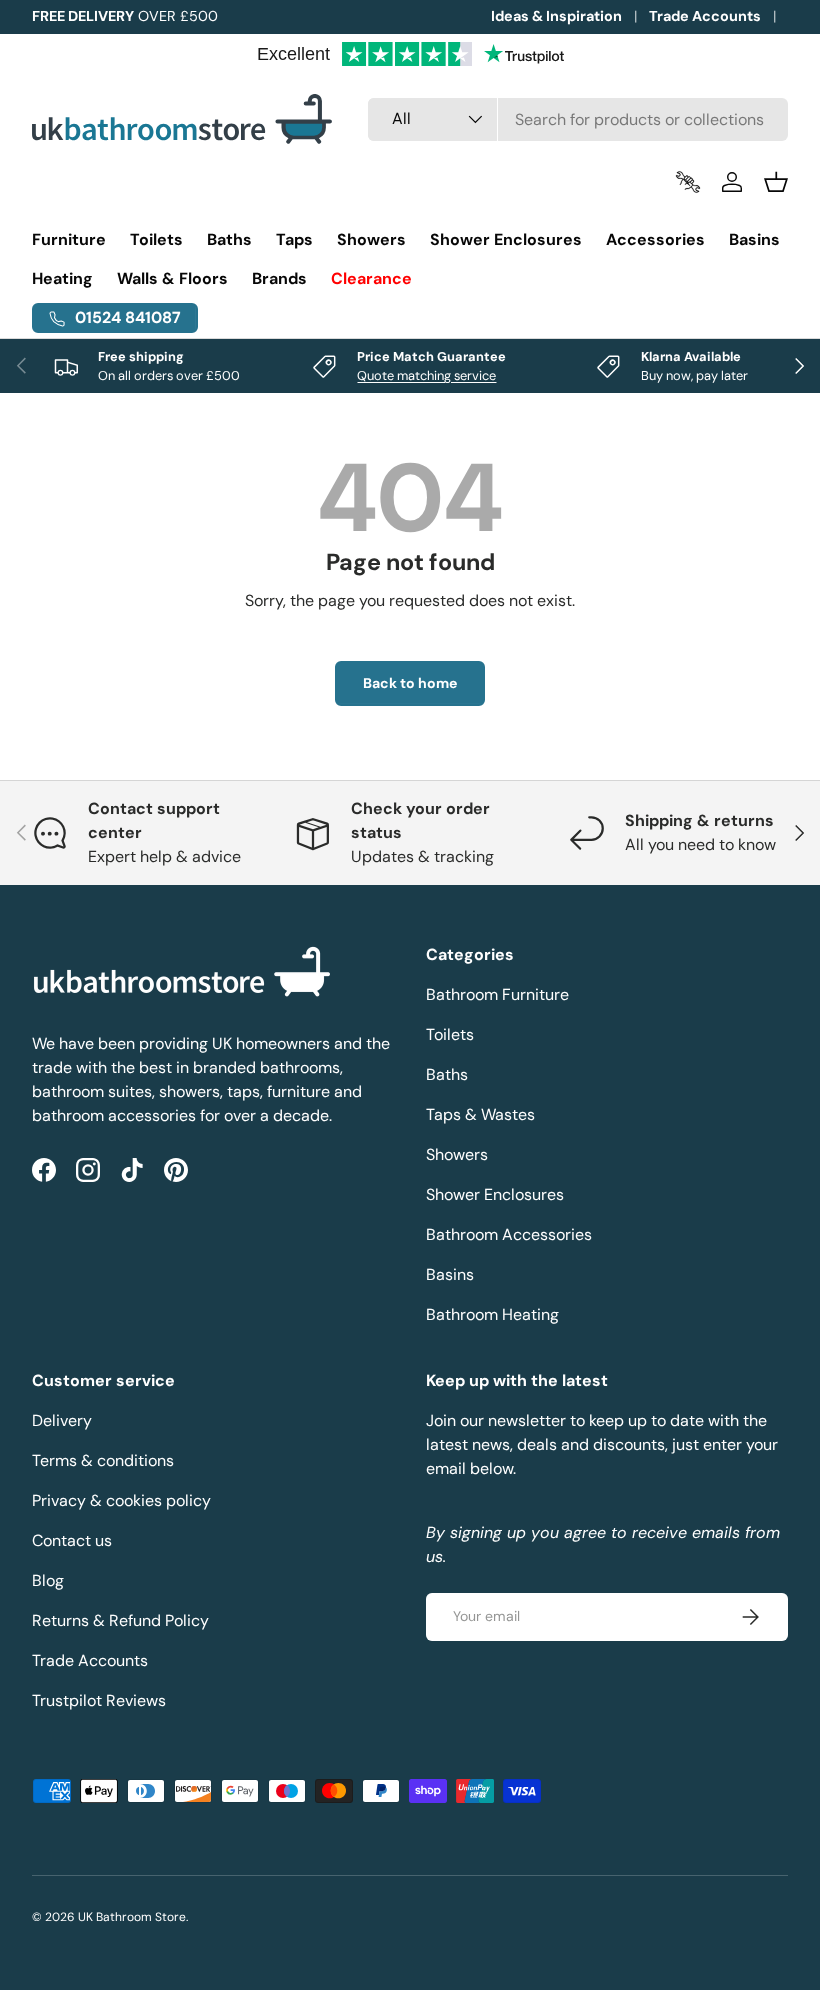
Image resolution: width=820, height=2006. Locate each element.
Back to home (410, 683)
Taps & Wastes (480, 1114)
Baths (447, 1074)
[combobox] (578, 119)
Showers (457, 1154)
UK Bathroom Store (132, 1917)
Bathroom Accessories (509, 1234)
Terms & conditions (103, 1460)
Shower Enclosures (495, 1194)
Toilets (450, 1034)
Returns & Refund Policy (120, 1620)
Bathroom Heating (492, 1314)
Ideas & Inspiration (556, 16)
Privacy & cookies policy (121, 1500)
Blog (48, 1580)
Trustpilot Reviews (99, 1700)
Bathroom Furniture (497, 994)
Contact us (72, 1540)
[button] (776, 182)
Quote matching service (426, 375)
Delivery (62, 1420)
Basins (450, 1274)
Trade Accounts (705, 16)
